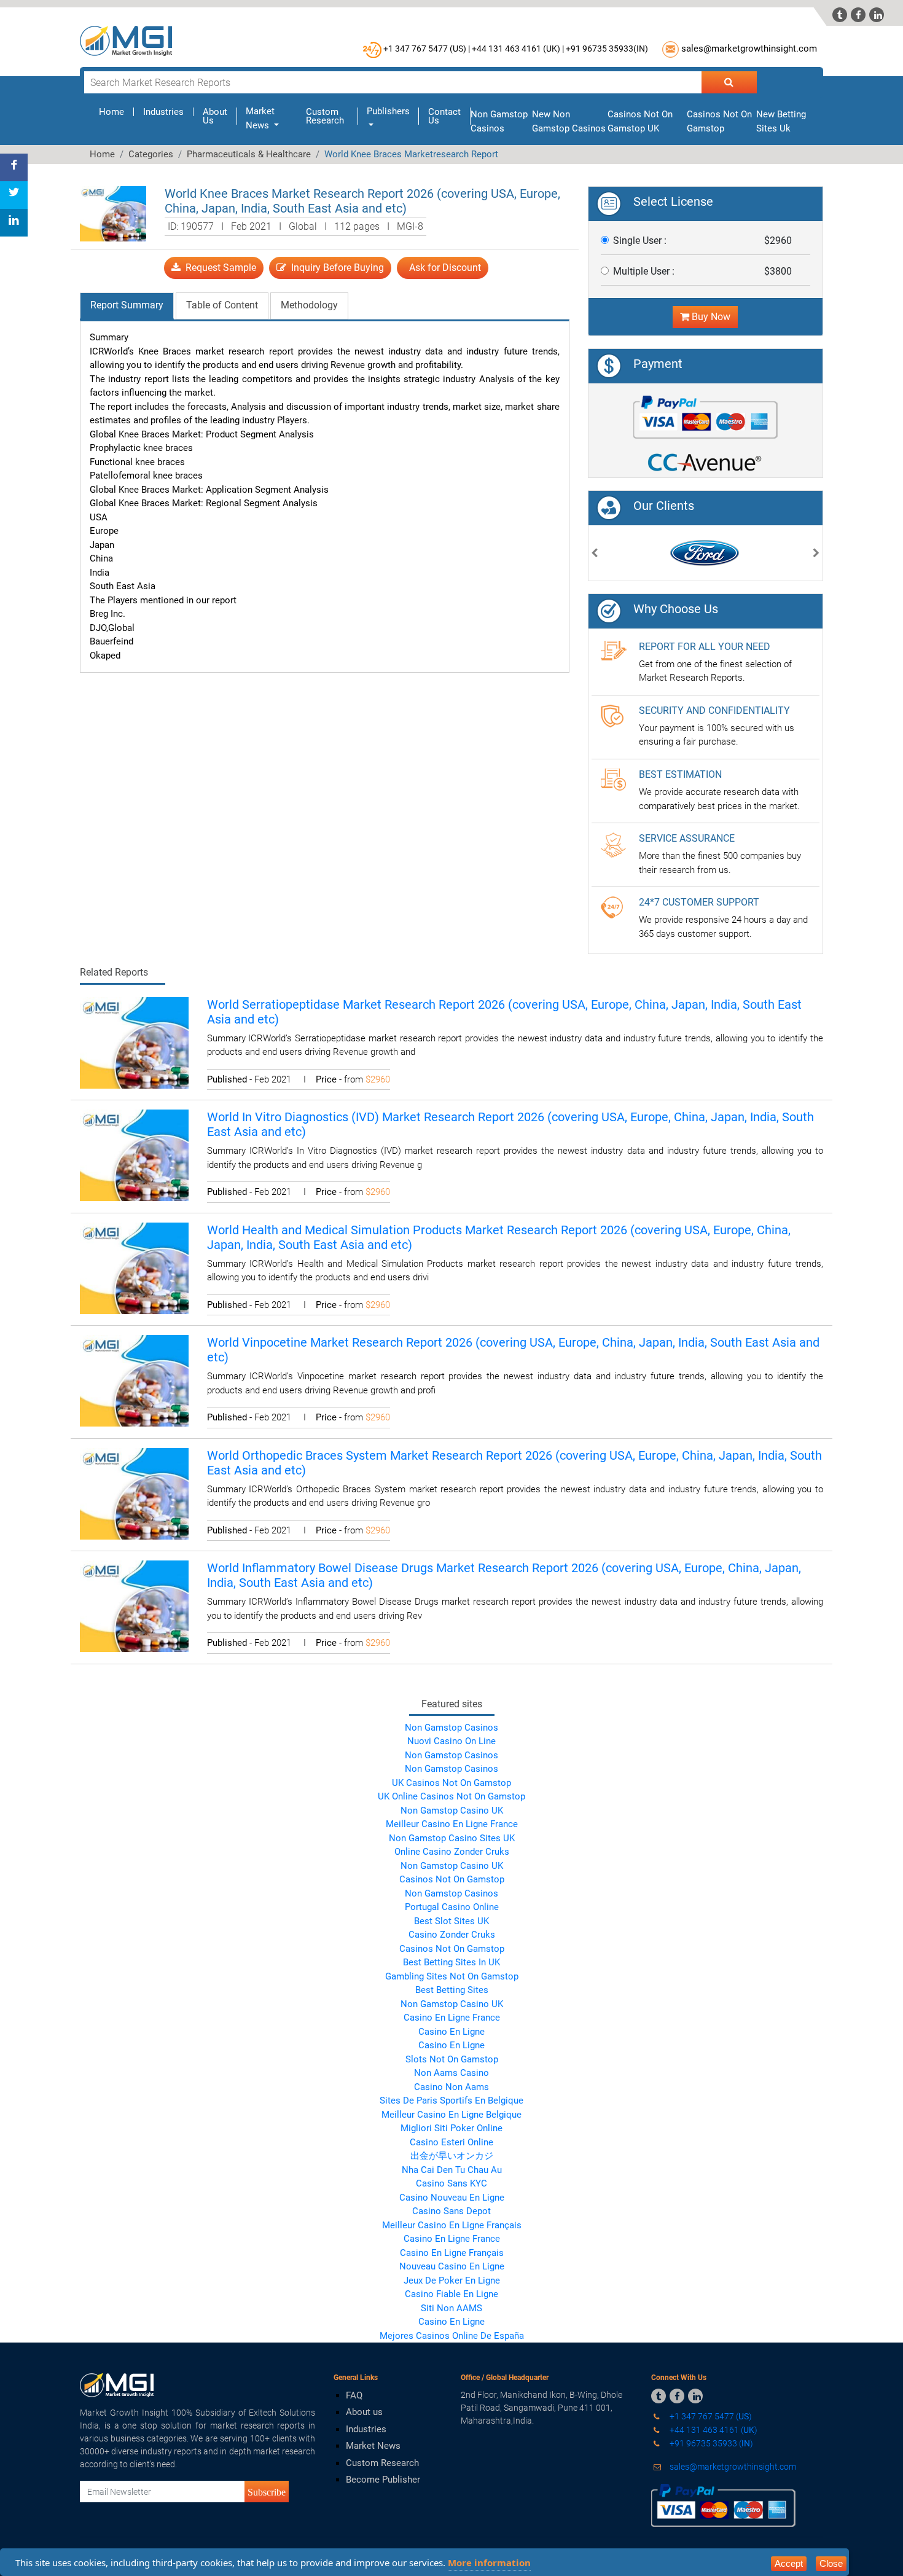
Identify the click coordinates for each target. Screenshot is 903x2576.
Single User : (640, 241)
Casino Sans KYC (451, 2183)
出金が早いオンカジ (452, 2156)
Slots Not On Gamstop (452, 2059)
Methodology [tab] (309, 305)
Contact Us (444, 116)
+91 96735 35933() (607, 49)
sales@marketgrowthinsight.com (749, 49)
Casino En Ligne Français (452, 2253)
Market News (373, 2446)
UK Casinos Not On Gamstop (451, 1783)
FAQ (354, 2395)
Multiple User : (644, 271)
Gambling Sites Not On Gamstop (452, 1976)
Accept (789, 2563)
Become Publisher (383, 2480)
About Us (215, 116)
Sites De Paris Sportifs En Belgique (451, 2100)
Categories (151, 154)
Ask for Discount (443, 268)
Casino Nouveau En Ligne (452, 2198)
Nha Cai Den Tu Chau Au (452, 2170)
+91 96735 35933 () (710, 2443)
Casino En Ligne (451, 2032)
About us (364, 2412)
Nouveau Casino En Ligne (452, 2266)
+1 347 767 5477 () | (427, 49)
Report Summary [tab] (127, 305)
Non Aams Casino (451, 2073)
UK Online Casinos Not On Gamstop (451, 1796)
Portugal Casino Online (452, 1907)
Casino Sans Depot (451, 2211)
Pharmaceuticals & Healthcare (249, 154)
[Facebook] (14, 167)
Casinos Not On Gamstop (452, 1879)
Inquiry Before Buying (335, 268)
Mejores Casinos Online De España (452, 2336)
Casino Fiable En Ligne (451, 2294)
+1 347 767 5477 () (710, 2416)
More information (489, 2562)
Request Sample (218, 268)
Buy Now (710, 317)
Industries (163, 112)
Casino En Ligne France (452, 2018)
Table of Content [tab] (222, 305)
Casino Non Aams (451, 2087)
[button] (595, 554)
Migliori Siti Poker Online (451, 2128)
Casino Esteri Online (451, 2142)
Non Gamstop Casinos (451, 1728)
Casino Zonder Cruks (452, 1935)
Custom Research (325, 116)
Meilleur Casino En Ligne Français (452, 2225)
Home (116, 112)
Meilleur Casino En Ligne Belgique (451, 2115)
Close (831, 2563)
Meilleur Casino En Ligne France (452, 1824)
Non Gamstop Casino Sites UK (452, 1838)
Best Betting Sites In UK (451, 1962)
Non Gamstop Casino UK (452, 1811)
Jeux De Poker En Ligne (452, 2280)
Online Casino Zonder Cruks (452, 1852)
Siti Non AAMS (451, 2308)
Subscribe (267, 2492)
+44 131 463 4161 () (713, 2430)
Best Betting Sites (452, 1990)
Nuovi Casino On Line (451, 1741)
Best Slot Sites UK (451, 1921)
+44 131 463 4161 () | (518, 49)
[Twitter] (14, 195)
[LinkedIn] (14, 223)
